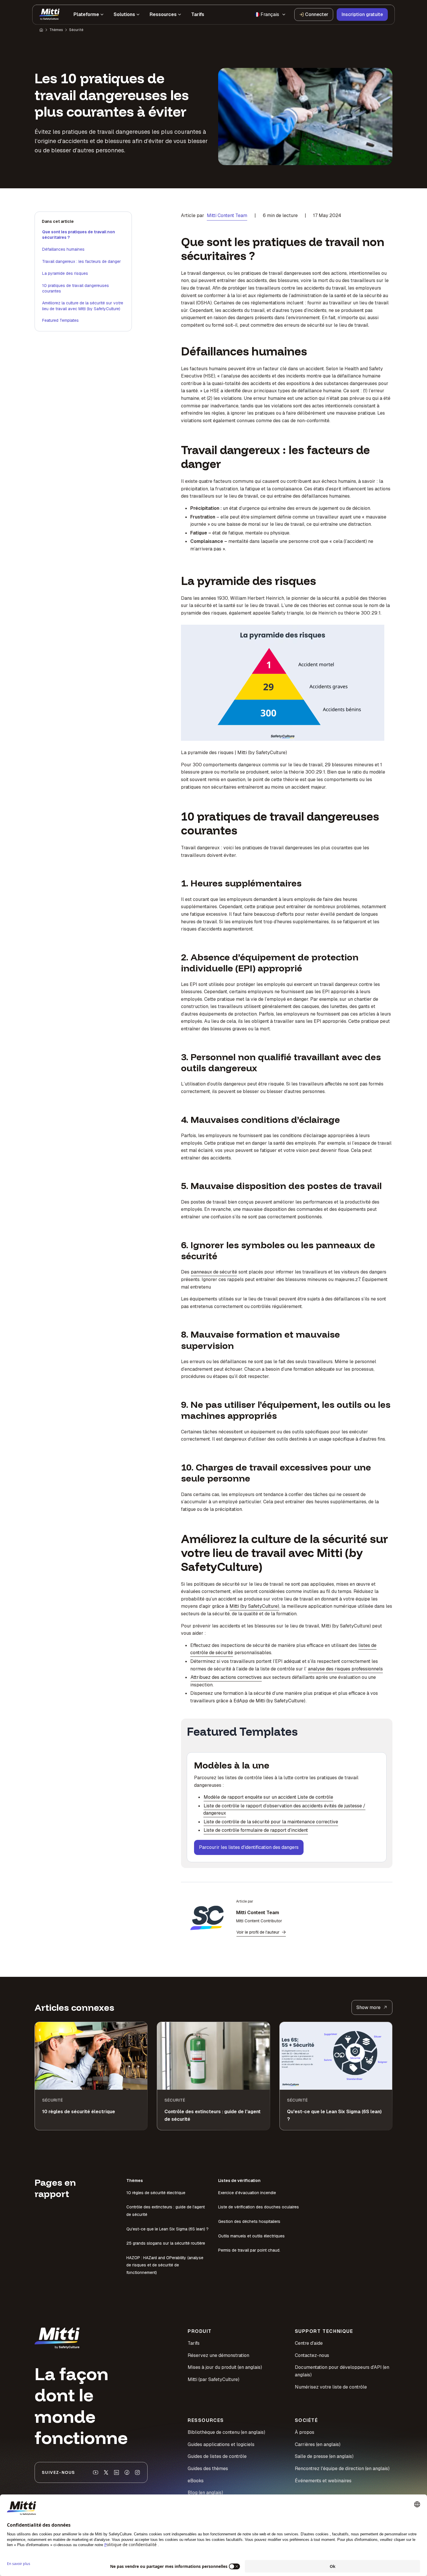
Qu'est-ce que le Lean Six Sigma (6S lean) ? (167, 2229)
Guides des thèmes (208, 2468)
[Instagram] (137, 2472)
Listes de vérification (239, 2181)
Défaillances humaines (63, 249)
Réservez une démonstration (218, 2355)
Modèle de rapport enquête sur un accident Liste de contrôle (268, 1797)
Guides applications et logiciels (221, 2444)
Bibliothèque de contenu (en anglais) (226, 2432)
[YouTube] (96, 2472)
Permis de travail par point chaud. (249, 2250)
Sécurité (76, 30)
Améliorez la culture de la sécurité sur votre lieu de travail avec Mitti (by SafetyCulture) (83, 306)
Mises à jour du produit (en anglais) (225, 2367)
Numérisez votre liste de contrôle (331, 2387)
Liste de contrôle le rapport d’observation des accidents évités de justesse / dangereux (284, 1810)
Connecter (317, 14)
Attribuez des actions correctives (226, 1677)
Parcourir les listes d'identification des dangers (249, 1847)
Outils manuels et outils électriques (251, 2236)
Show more (368, 2007)
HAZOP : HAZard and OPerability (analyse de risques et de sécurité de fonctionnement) (165, 2265)
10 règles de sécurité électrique (156, 2193)
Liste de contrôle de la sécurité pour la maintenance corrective (271, 1822)
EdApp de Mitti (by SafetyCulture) (269, 1701)
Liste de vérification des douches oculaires (259, 2207)
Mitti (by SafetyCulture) (254, 1606)
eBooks (196, 2481)
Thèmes (56, 30)
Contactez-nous (312, 2355)
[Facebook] (127, 2472)
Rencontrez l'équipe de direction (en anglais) (342, 2468)
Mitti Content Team (227, 215)
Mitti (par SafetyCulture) (214, 2379)
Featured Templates (60, 320)
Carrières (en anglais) (318, 2444)
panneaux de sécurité (214, 1272)
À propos (305, 2432)
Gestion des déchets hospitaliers (249, 2221)
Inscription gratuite (362, 14)
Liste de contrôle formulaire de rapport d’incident (256, 1830)
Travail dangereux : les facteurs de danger (81, 261)
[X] (106, 2472)
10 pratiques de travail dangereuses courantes (76, 288)
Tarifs (194, 2343)
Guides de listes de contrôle (217, 2456)
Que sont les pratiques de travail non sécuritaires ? (79, 235)
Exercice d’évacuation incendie (247, 2193)
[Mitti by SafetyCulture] (49, 15)
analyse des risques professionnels (345, 1669)
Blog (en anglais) (205, 2493)
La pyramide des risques (65, 273)
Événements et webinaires (323, 2481)
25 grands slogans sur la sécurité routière (166, 2243)
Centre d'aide (309, 2343)
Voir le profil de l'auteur (258, 1932)
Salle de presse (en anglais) (324, 2456)
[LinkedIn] (116, 2472)
